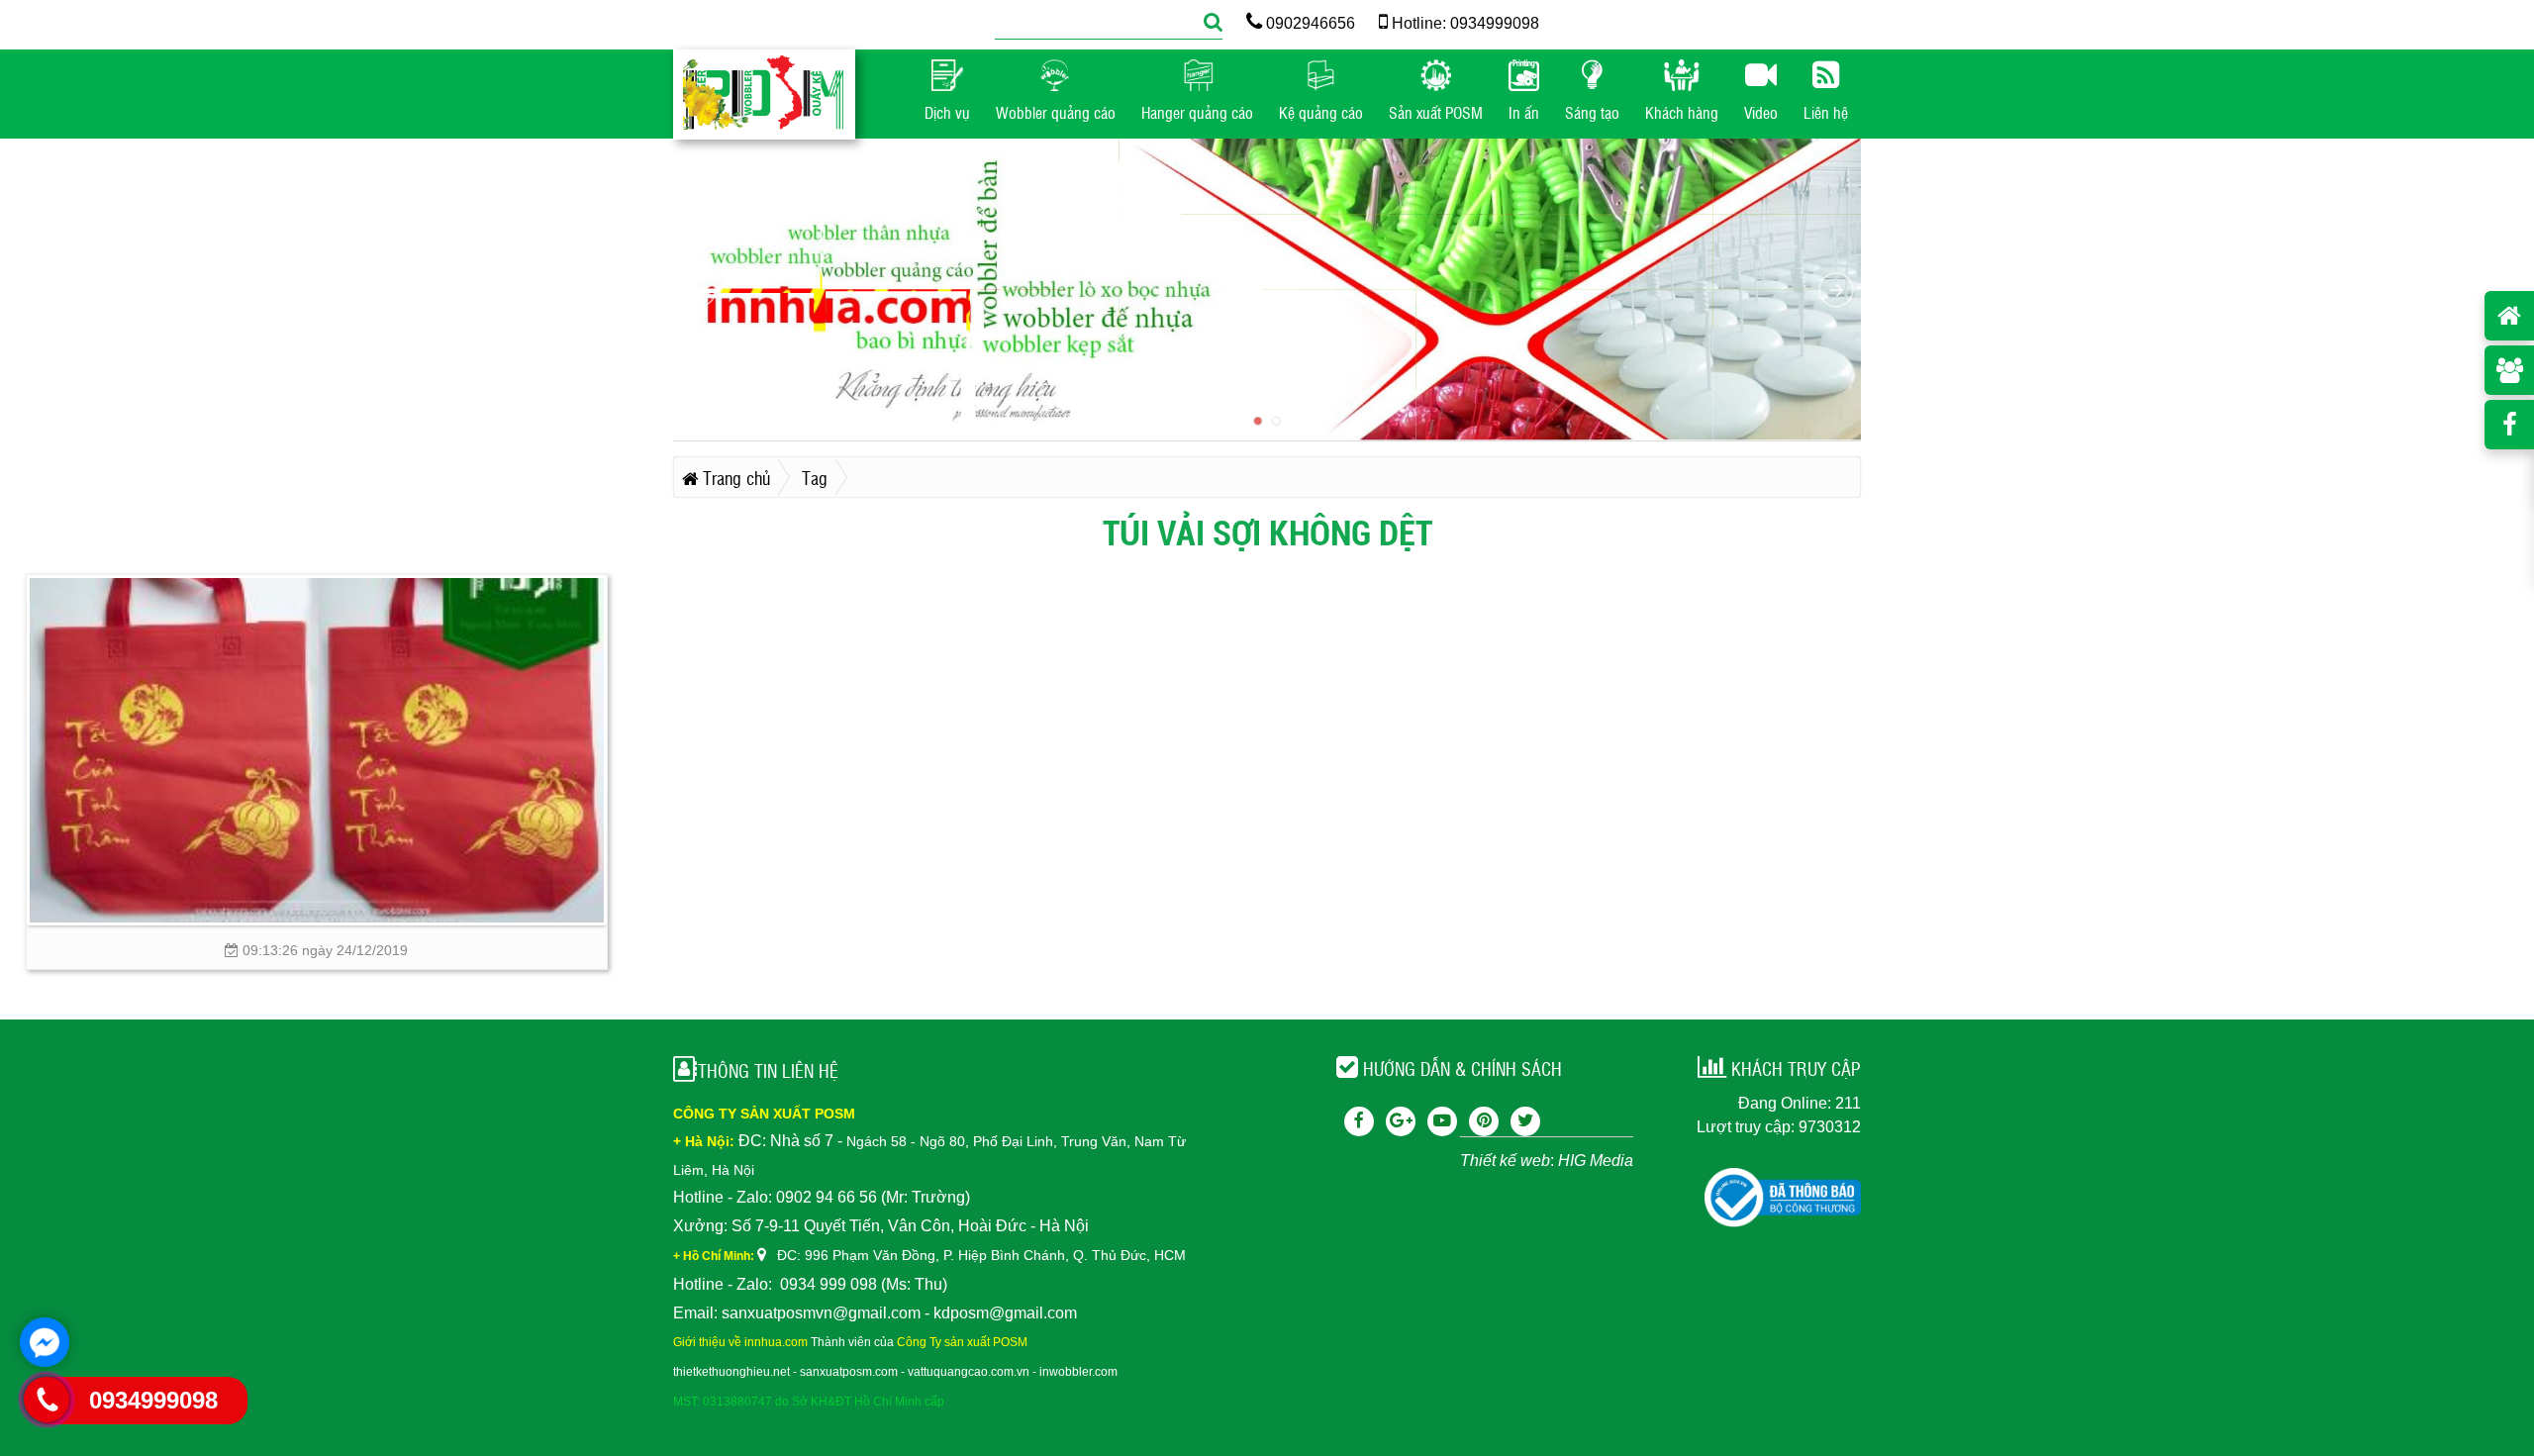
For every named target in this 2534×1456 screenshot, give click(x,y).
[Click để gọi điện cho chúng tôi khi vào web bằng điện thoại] (47, 1400)
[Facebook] (1359, 1121)
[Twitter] (1525, 1121)
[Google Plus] (1401, 1121)
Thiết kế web (1505, 1161)
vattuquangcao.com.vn (969, 1372)
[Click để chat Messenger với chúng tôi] (45, 1342)
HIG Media (1596, 1161)
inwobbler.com (1078, 1372)
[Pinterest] (1484, 1121)
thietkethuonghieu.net (731, 1372)
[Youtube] (1442, 1121)
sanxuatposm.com (849, 1372)
